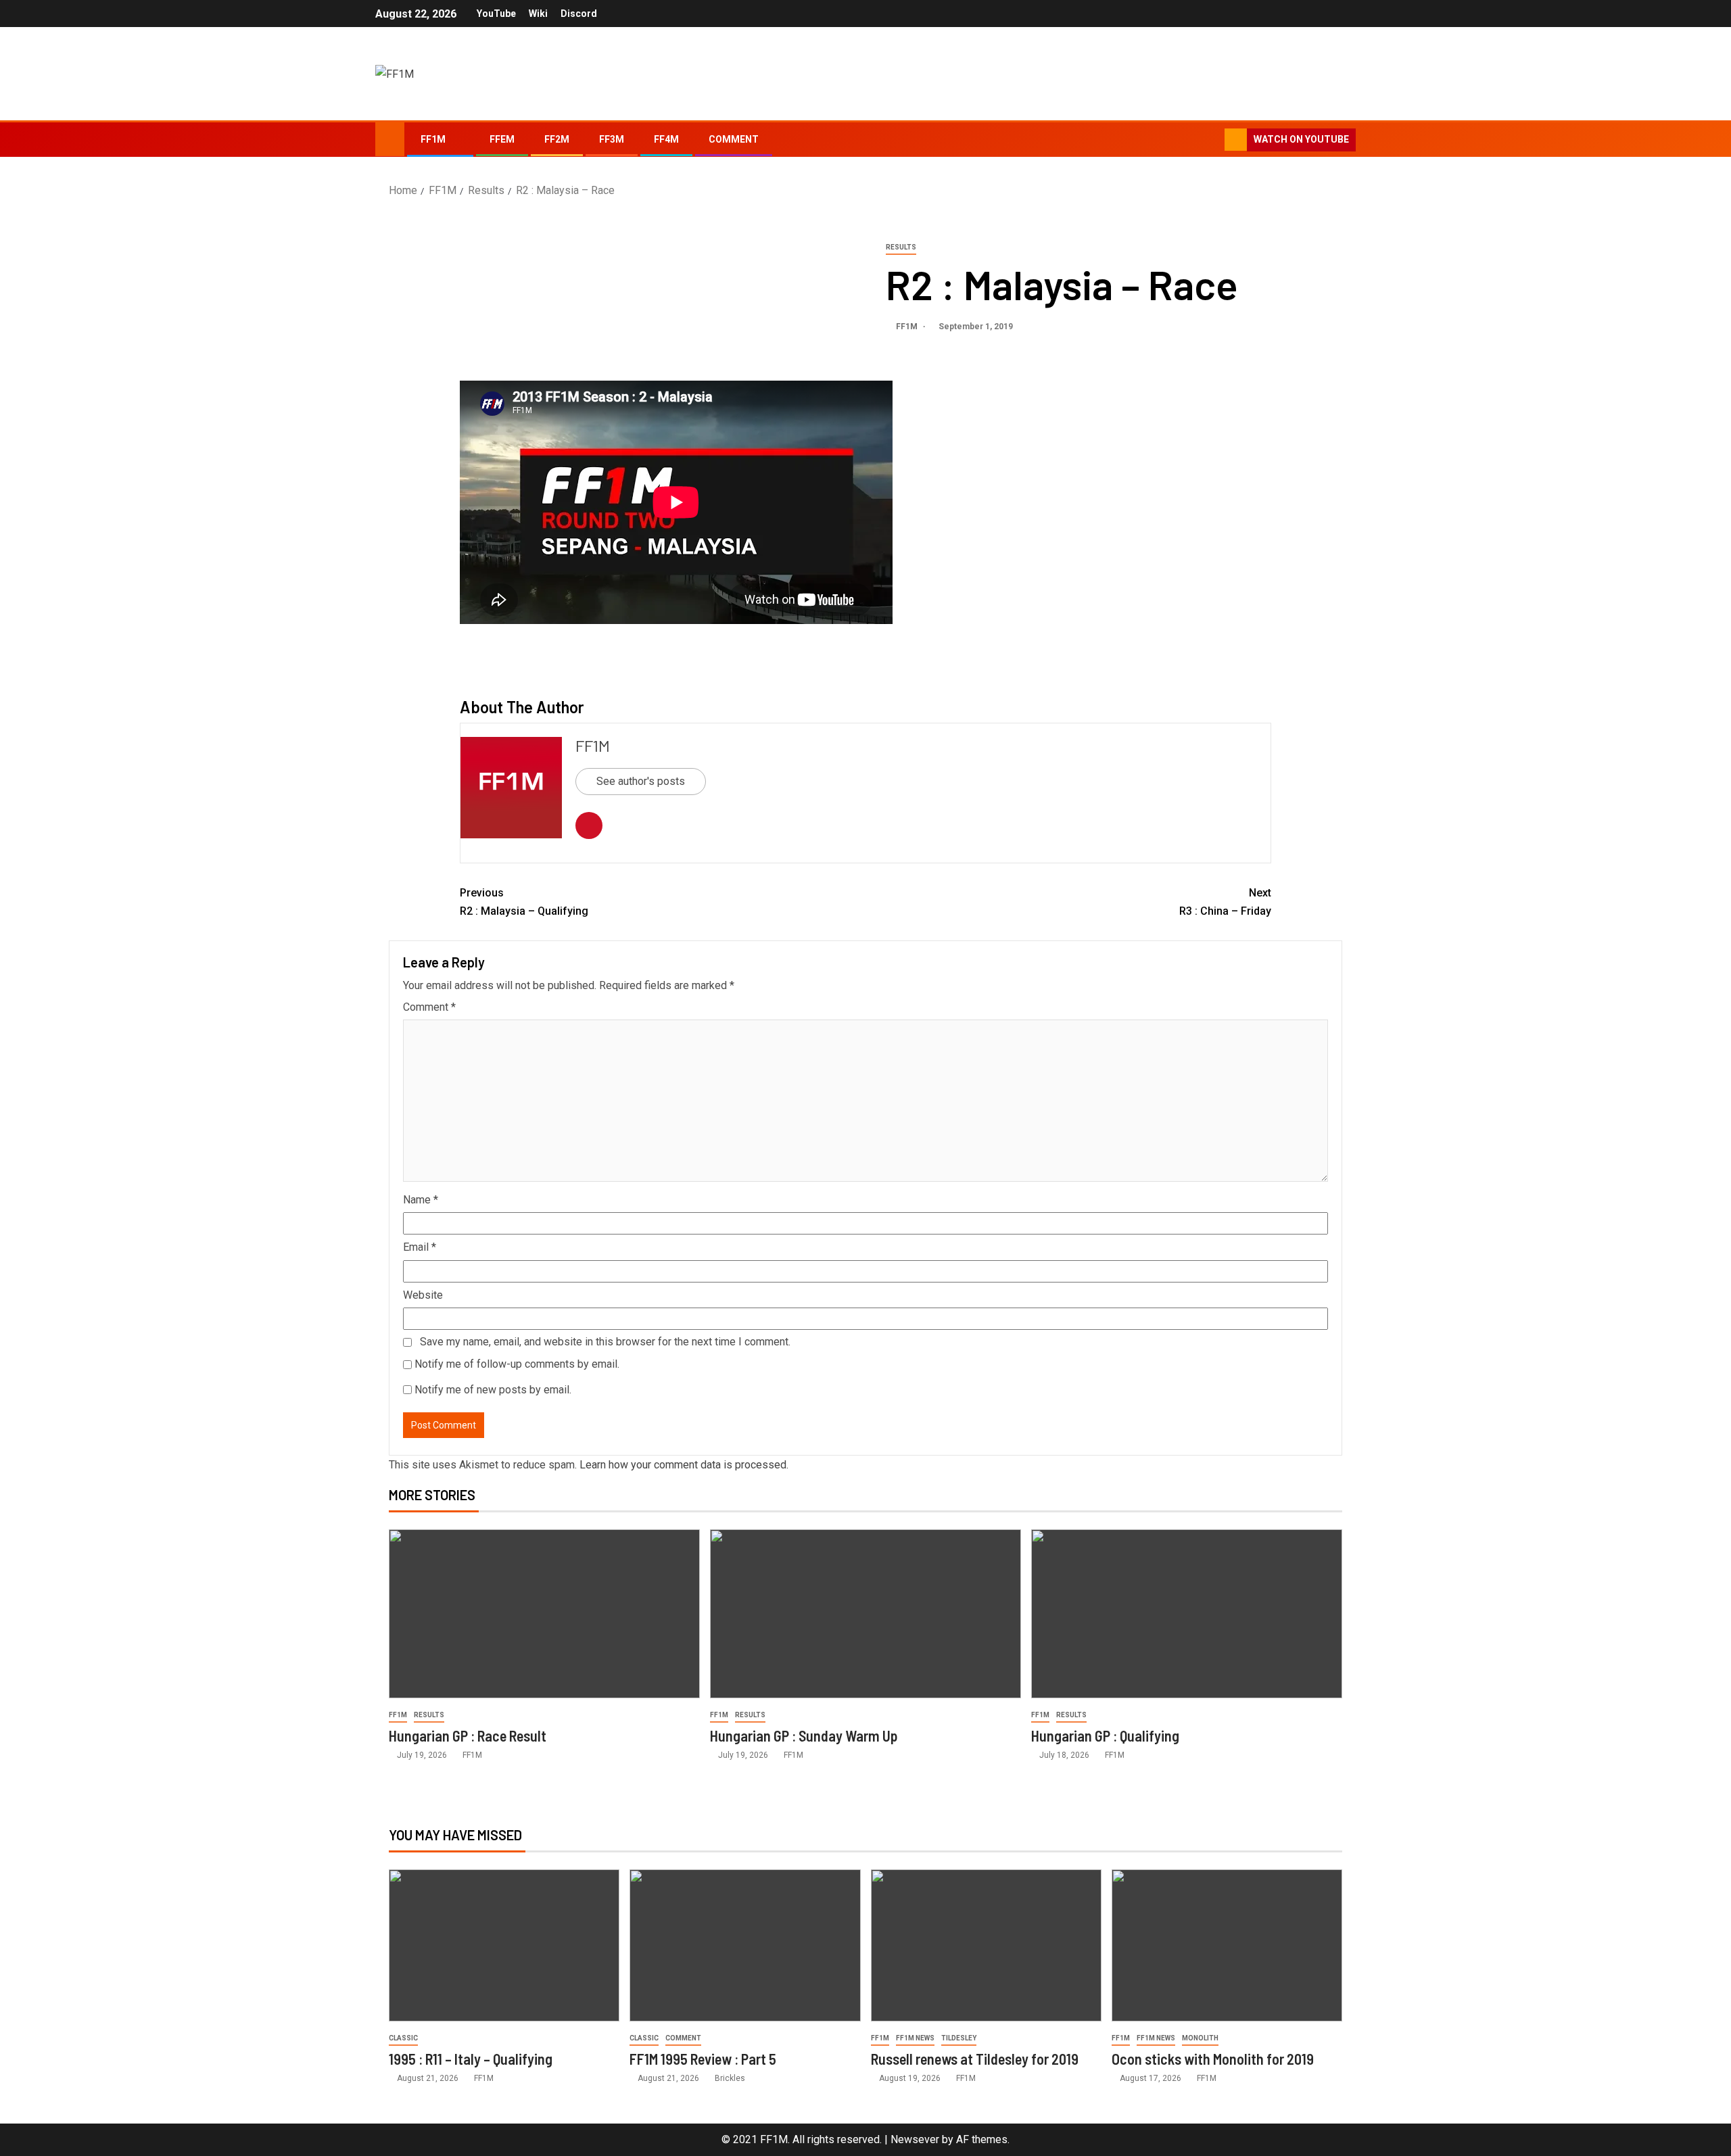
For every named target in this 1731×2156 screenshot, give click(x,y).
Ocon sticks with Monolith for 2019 (1213, 2059)
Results (901, 247)
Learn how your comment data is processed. (684, 1465)
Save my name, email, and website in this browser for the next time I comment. (605, 1342)
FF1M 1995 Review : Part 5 (703, 2059)
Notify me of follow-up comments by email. (517, 1364)
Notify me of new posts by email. (493, 1390)
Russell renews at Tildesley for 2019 (975, 2059)
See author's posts (641, 781)
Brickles (730, 2078)
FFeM (502, 139)
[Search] (1213, 140)
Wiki (538, 14)
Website (423, 1295)
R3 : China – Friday (1225, 902)
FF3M (612, 139)
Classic (403, 2038)
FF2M (557, 139)
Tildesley (959, 2038)
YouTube (496, 14)
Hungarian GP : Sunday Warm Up (804, 1735)
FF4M (666, 139)
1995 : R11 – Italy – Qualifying (471, 2059)
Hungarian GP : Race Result (468, 1735)
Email (420, 1247)
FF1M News (915, 2038)
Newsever (915, 2139)
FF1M (433, 139)
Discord (579, 14)
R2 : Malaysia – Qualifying (524, 902)
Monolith (1200, 2038)
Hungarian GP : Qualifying (1105, 1735)
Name (421, 1200)
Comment (734, 139)
